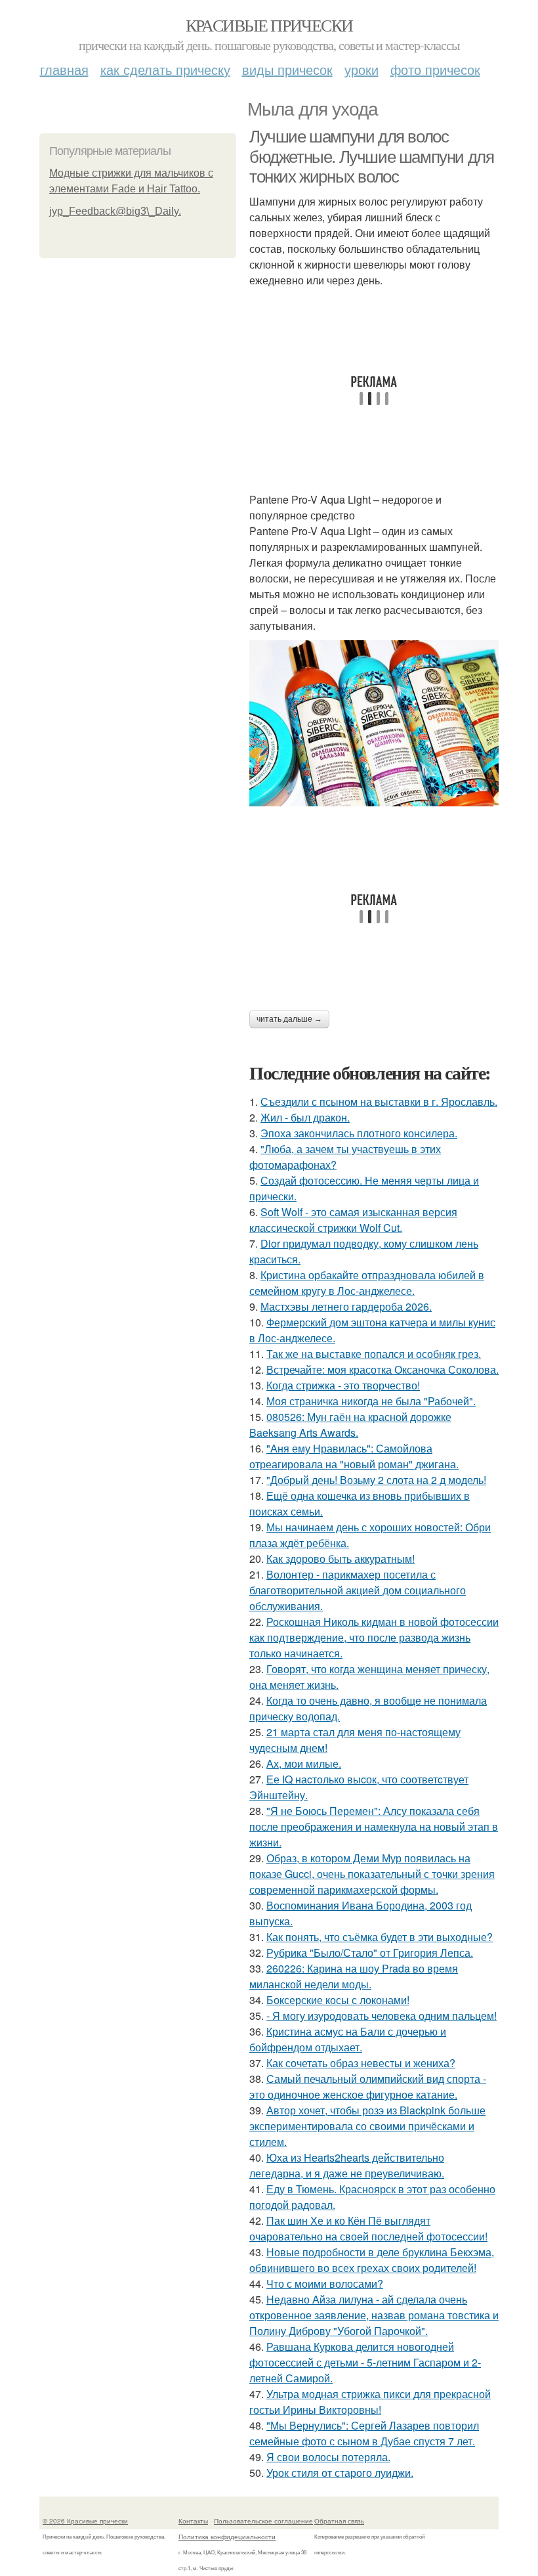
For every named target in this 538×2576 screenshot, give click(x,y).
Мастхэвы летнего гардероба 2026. (346, 1306)
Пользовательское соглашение (263, 2521)
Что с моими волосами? (325, 2283)
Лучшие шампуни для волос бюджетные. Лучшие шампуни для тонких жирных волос (371, 157)
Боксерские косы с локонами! (338, 2000)
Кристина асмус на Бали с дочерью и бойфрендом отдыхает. (348, 2039)
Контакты (193, 2521)
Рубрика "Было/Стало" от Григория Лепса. (370, 1953)
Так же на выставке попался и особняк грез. (374, 1354)
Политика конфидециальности (227, 2537)
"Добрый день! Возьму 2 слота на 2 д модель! (376, 1480)
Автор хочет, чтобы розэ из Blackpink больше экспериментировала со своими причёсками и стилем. (367, 2126)
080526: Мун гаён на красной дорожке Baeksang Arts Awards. (350, 1425)
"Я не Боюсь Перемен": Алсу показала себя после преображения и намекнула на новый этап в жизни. (374, 1826)
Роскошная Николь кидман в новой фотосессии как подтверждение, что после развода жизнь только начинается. (374, 1637)
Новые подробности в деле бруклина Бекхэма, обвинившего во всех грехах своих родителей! (372, 2260)
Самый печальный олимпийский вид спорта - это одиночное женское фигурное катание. (368, 2086)
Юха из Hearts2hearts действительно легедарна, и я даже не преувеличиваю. (347, 2165)
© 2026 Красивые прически (85, 2521)
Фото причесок (435, 69)
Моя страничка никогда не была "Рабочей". (371, 1401)
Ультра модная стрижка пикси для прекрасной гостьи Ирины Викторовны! (370, 2402)
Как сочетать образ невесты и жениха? (361, 2063)
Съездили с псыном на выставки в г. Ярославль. (379, 1102)
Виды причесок (287, 69)
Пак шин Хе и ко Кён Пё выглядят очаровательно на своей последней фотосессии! (368, 2228)
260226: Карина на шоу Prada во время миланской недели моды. (354, 1976)
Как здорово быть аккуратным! (341, 1559)
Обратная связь (339, 2521)
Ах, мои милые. (304, 1763)
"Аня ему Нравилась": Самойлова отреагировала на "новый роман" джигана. (354, 1456)
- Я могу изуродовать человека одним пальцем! (382, 2016)
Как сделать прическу (165, 69)
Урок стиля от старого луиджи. (340, 2473)
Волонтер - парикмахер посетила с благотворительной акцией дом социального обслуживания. (358, 1590)
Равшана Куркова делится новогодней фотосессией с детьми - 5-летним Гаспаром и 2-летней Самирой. (365, 2362)
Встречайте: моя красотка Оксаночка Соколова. (383, 1369)
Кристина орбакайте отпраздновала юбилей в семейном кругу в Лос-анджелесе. (367, 1283)
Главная (64, 69)
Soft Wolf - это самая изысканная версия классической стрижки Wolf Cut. (353, 1220)
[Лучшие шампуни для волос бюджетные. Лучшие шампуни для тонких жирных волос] (374, 723)
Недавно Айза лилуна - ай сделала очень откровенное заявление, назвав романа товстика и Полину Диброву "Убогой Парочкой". (374, 2315)
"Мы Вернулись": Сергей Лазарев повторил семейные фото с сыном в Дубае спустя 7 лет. (364, 2433)
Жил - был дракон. (305, 1117)
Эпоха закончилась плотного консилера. (359, 1133)
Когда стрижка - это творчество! (343, 1385)
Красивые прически (269, 25)
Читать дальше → (289, 1019)
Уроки (362, 69)
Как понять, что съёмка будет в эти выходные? (380, 1937)
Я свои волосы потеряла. (328, 2457)
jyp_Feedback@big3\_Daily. (115, 211)
